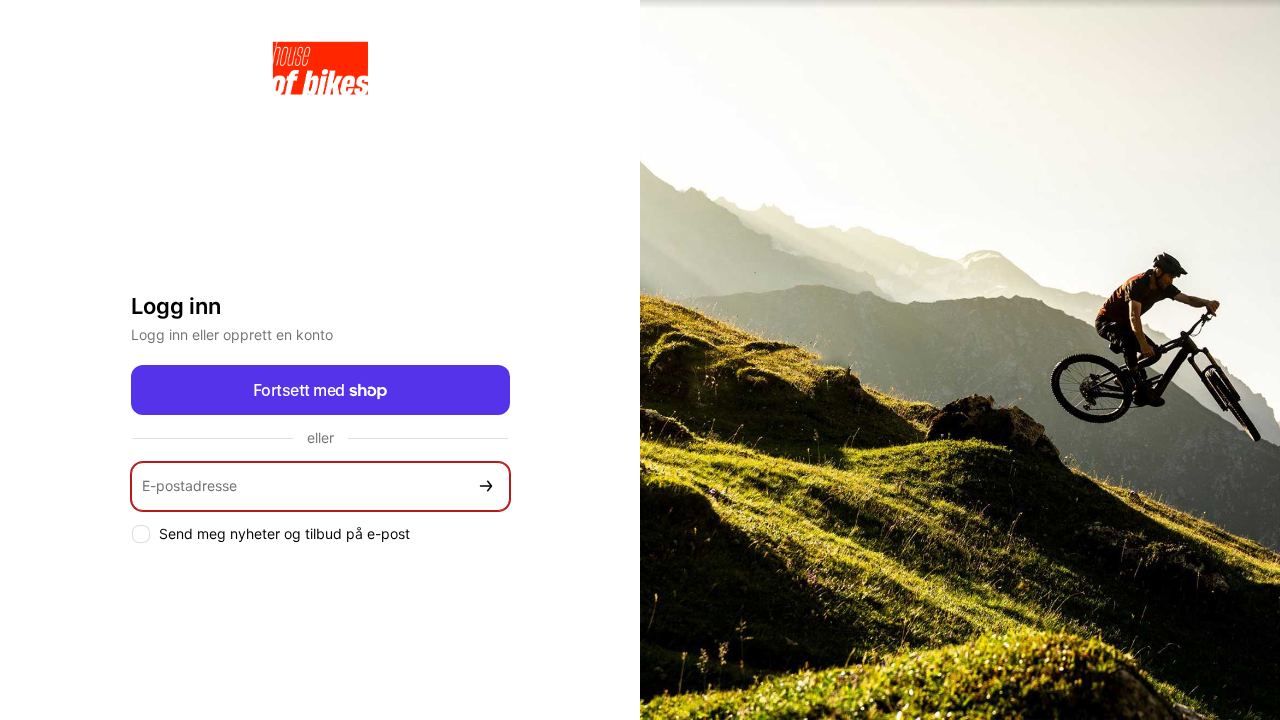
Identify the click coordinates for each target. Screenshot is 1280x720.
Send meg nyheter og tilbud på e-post (284, 533)
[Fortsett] (486, 486)
